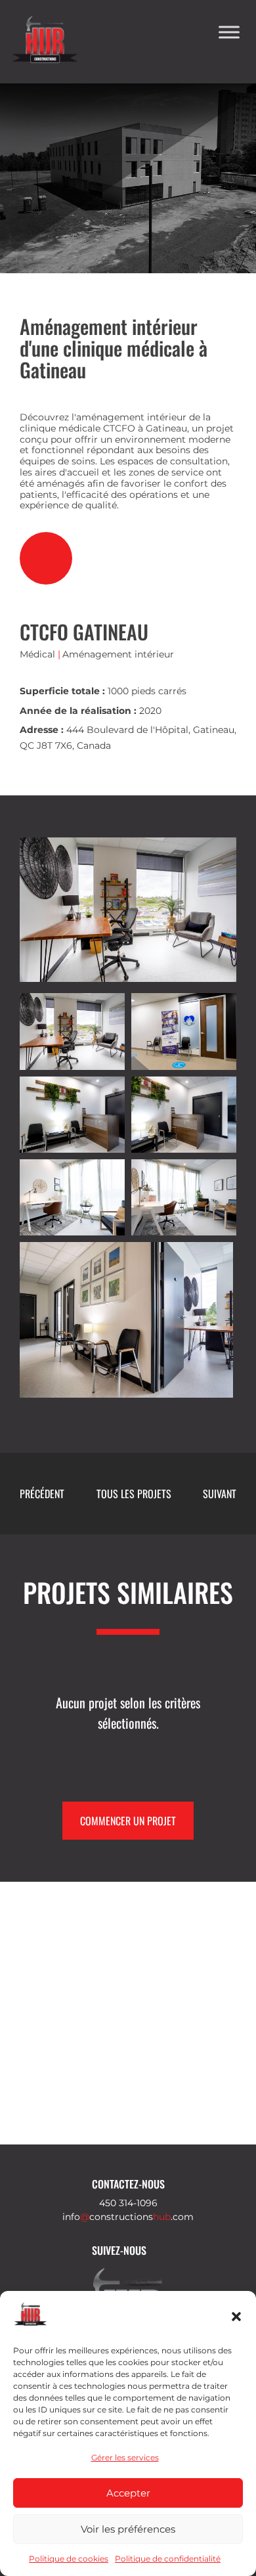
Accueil (30, 196)
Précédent (42, 1494)
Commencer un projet (128, 1821)
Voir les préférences (128, 2529)
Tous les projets (134, 1494)
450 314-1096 (128, 2203)
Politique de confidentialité (168, 2559)
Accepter (128, 2493)
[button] (236, 2317)
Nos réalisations (101, 196)
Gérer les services (125, 2457)
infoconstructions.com (128, 2217)
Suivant (220, 1494)
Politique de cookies (69, 2559)
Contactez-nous (128, 2184)
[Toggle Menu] (229, 32)
